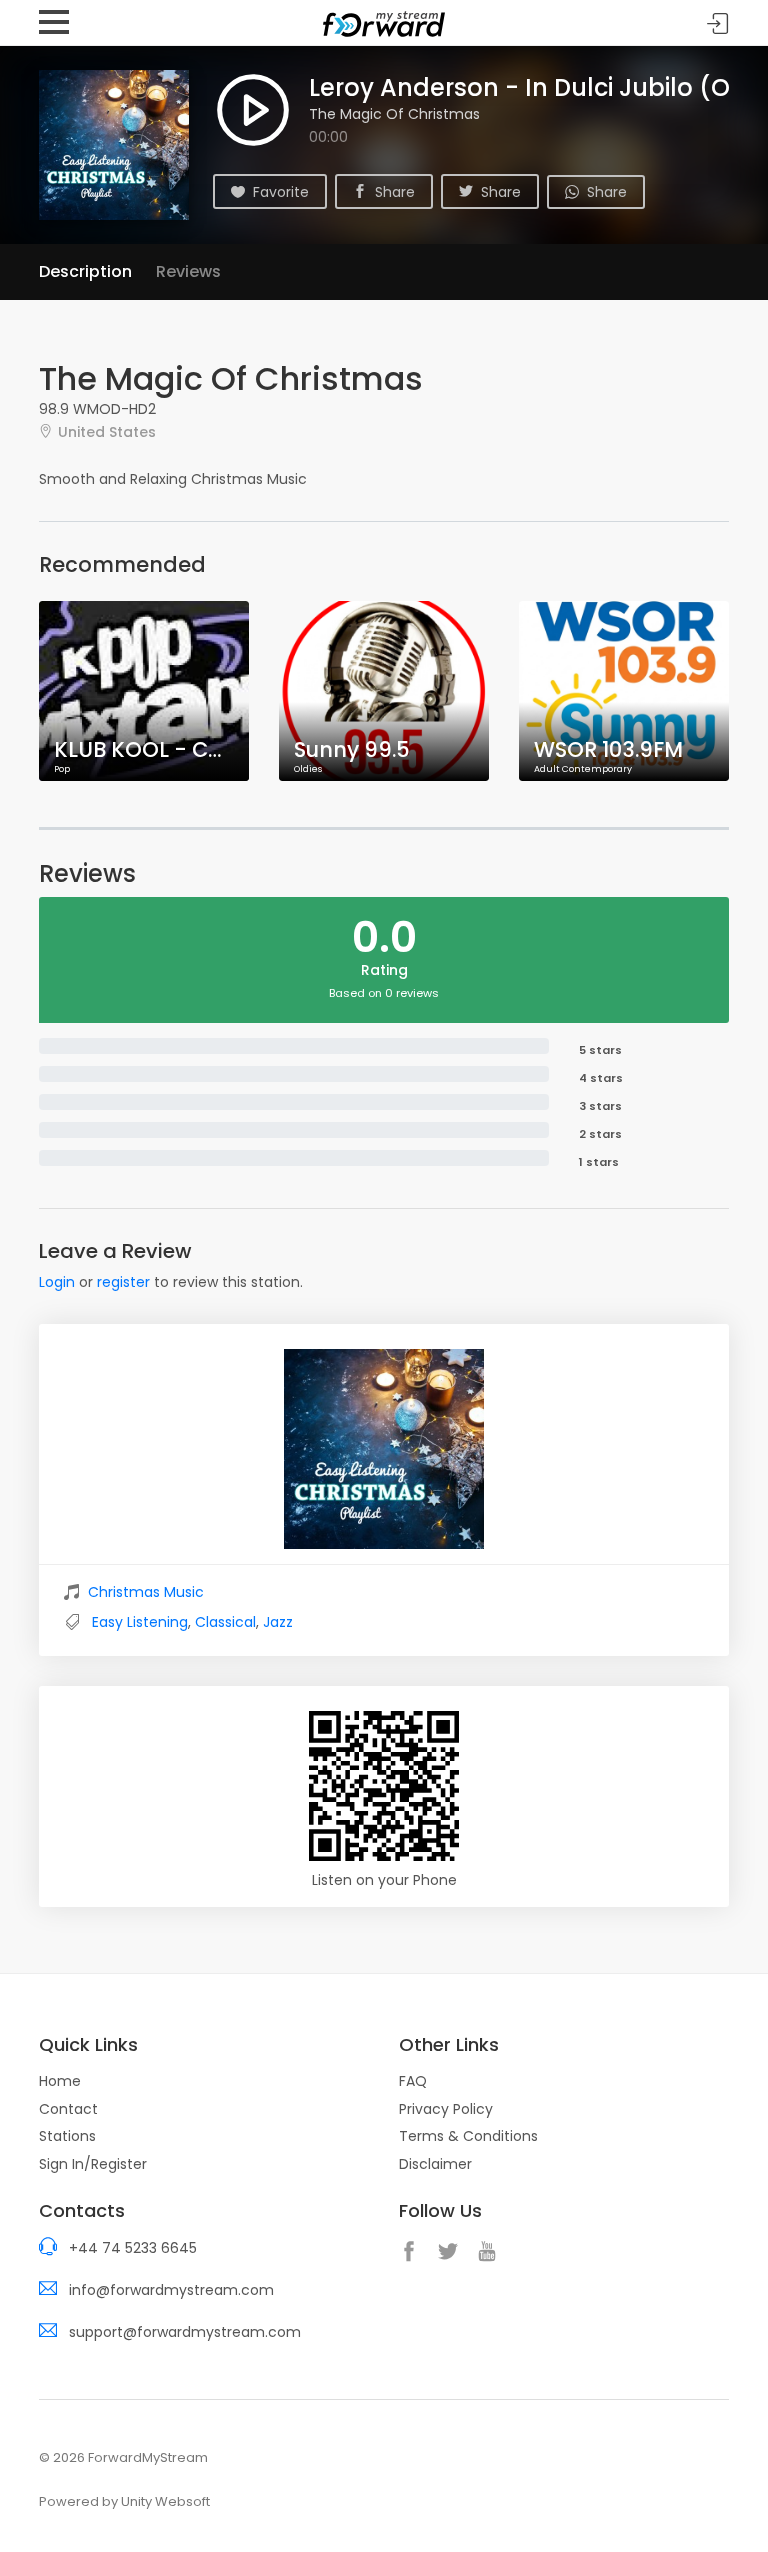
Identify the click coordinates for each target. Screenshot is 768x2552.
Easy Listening (140, 1622)
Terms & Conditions (468, 2136)
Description (85, 271)
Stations (67, 2136)
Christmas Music (146, 1592)
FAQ (413, 2081)
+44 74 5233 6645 (133, 2248)
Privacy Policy (446, 2109)
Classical (225, 1622)
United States (107, 431)
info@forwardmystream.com (171, 2290)
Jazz (278, 1622)
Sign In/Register (93, 2164)
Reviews (188, 271)
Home (60, 2081)
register (123, 1282)
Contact (68, 2109)
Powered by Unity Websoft (124, 2501)
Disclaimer (435, 2164)
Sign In (718, 23)
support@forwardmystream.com (185, 2332)
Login (57, 1282)
